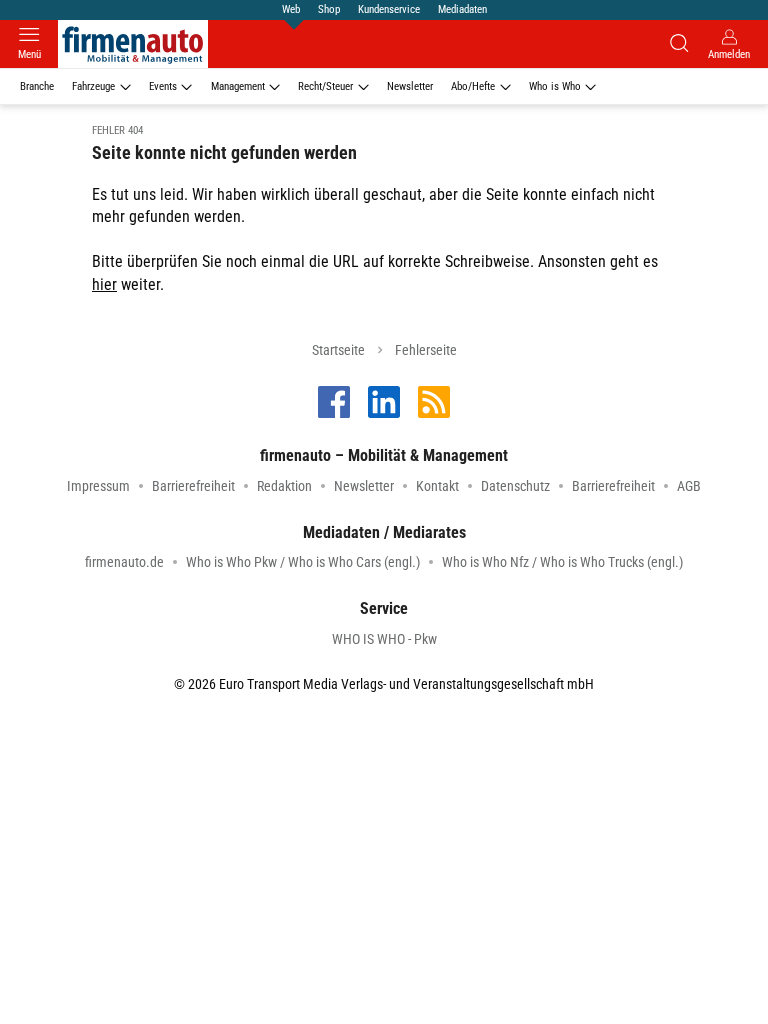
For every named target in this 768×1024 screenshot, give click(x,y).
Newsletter (410, 86)
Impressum (98, 486)
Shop (329, 9)
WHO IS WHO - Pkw (384, 639)
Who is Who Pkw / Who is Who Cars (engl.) (303, 562)
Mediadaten (462, 9)
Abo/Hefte (473, 86)
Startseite (338, 350)
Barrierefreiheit (193, 486)
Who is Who (555, 86)
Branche (37, 86)
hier (104, 284)
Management (238, 86)
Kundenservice (389, 9)
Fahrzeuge (93, 86)
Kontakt (437, 486)
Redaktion (284, 486)
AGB (689, 486)
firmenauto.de (124, 562)
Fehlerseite (426, 350)
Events (163, 86)
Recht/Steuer (325, 86)
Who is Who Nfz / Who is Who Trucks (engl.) (562, 562)
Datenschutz (515, 486)
